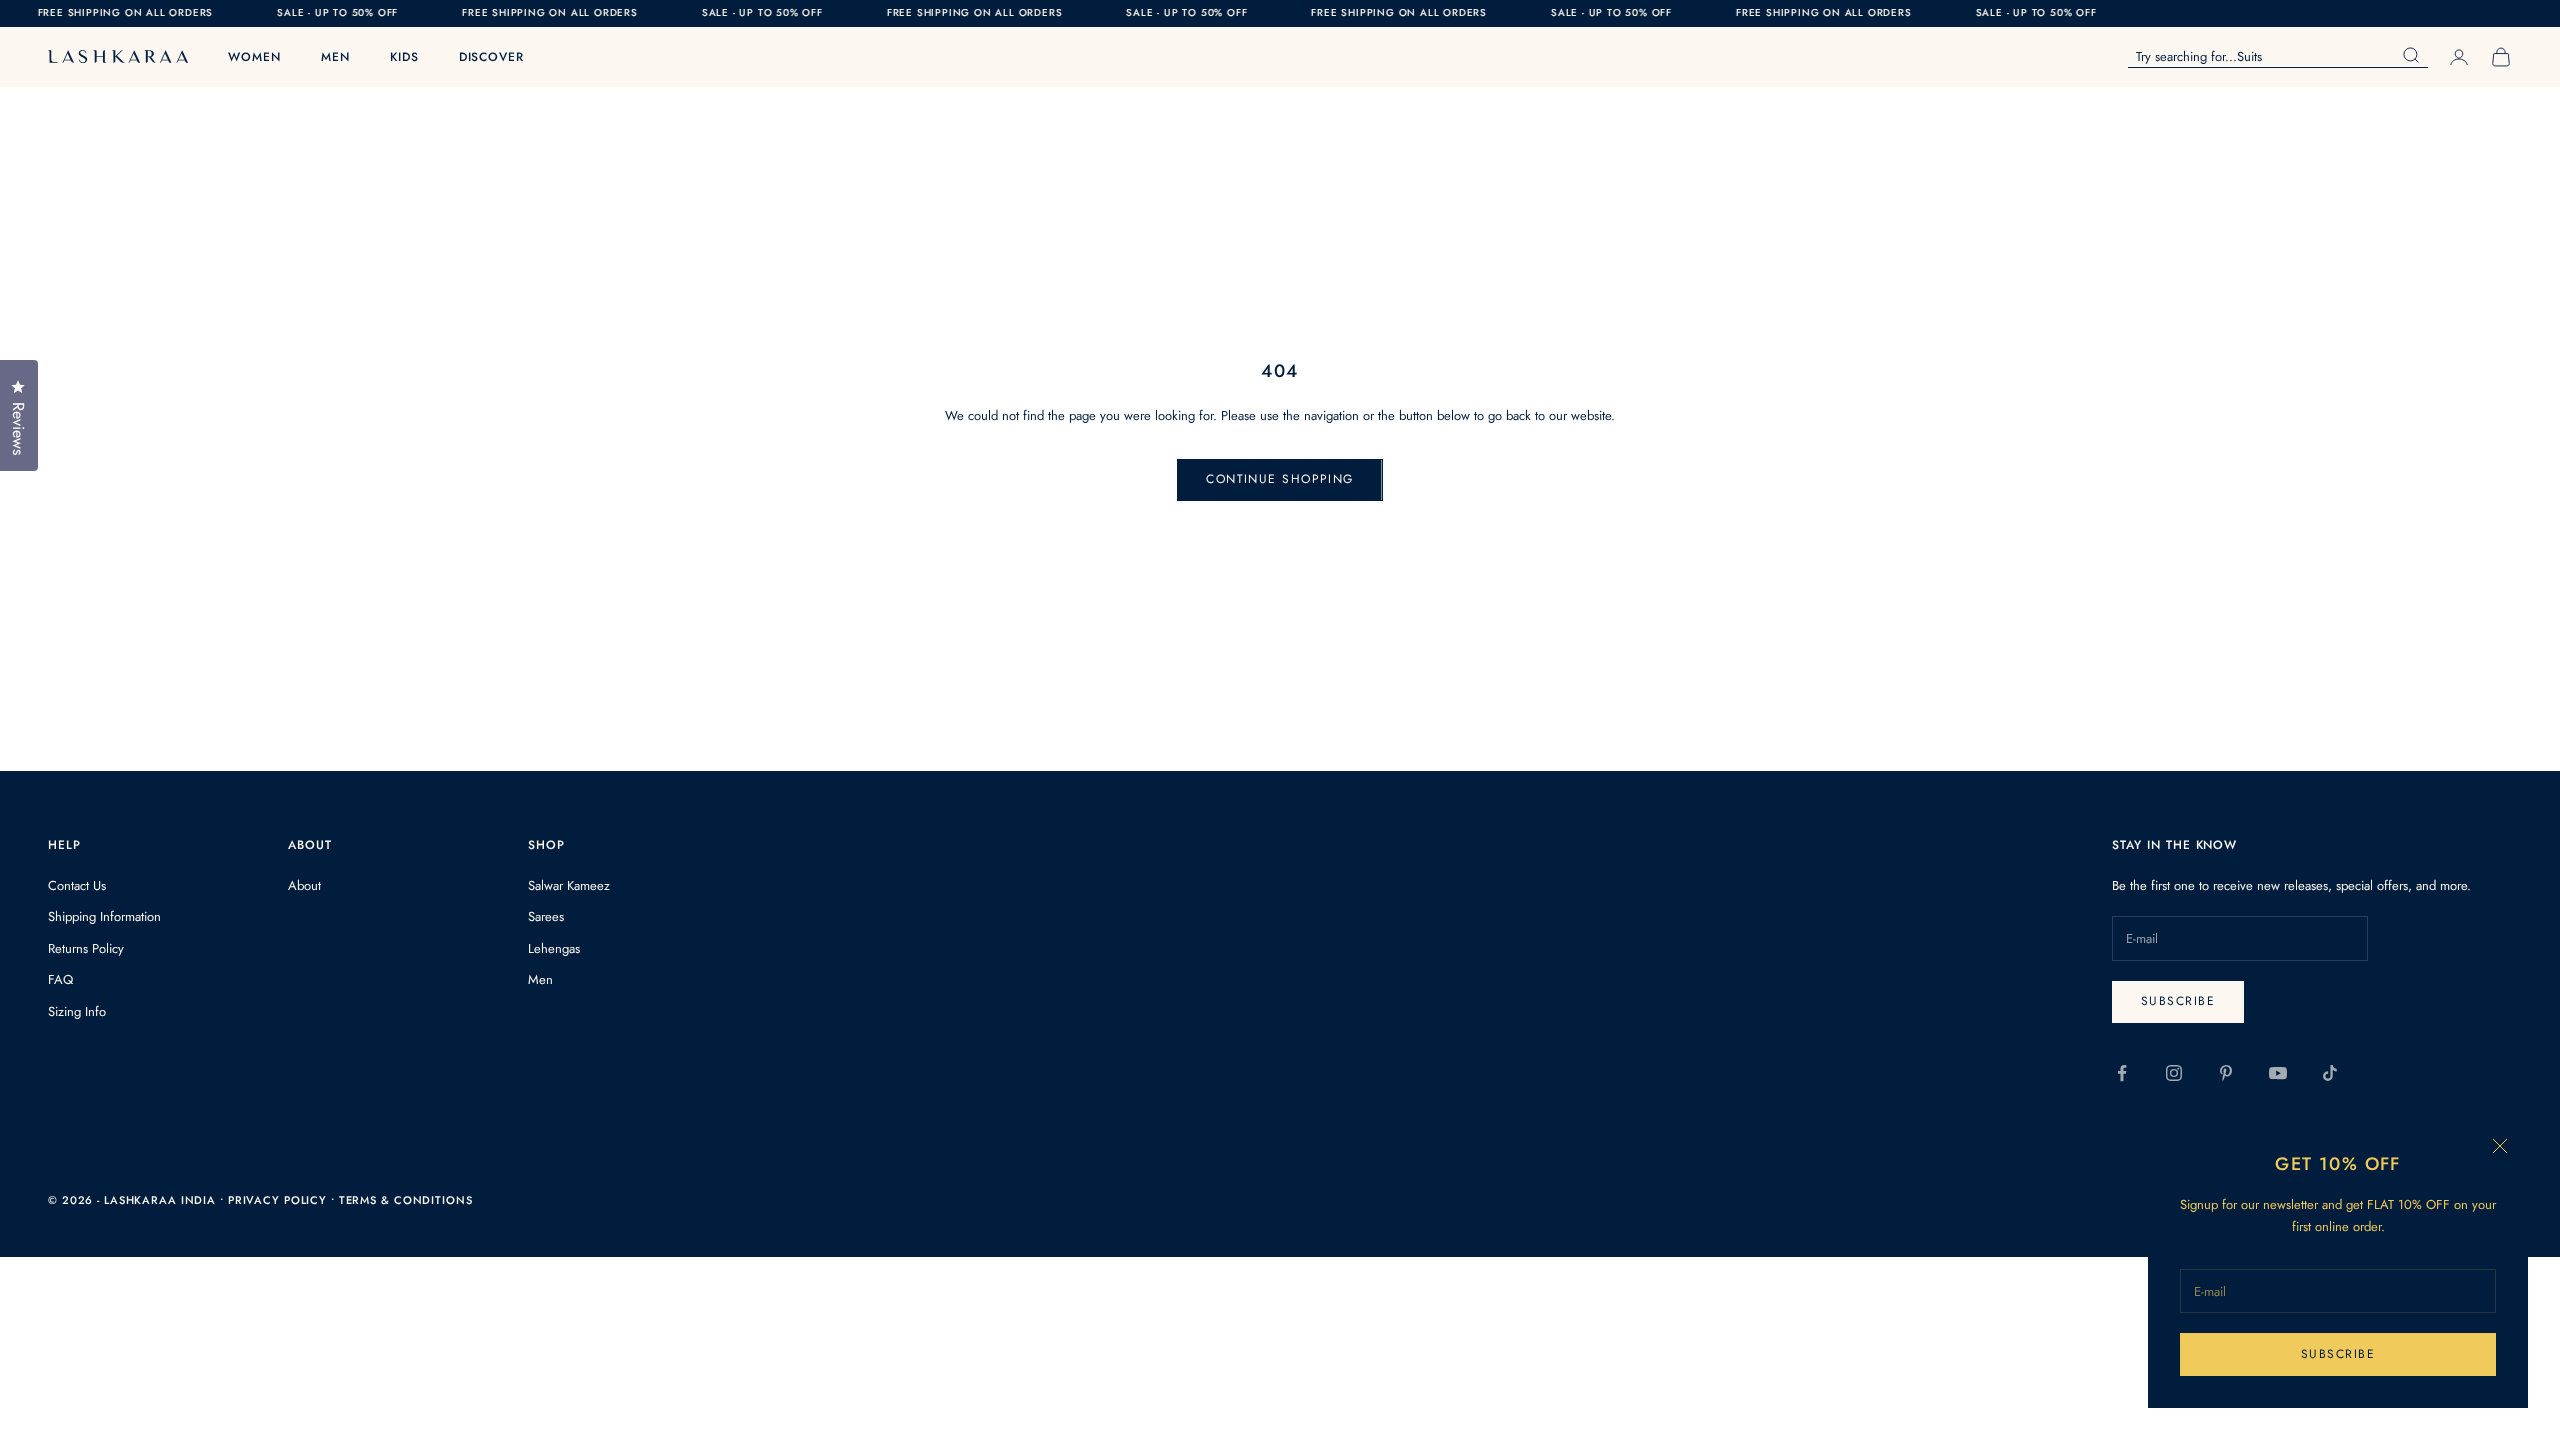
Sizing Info (77, 1011)
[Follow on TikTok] (2330, 1073)
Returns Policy (86, 948)
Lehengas (554, 948)
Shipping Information (104, 916)
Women (254, 57)
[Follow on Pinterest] (2226, 1073)
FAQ (60, 979)
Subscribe (2338, 1354)
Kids (404, 57)
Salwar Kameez (569, 885)
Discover (492, 57)
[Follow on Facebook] (2122, 1073)
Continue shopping (1279, 479)
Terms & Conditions (406, 1200)
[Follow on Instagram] (2174, 1073)
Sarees (546, 916)
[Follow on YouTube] (2278, 1073)
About (304, 885)
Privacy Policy (279, 1200)
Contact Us (77, 885)
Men (335, 57)
